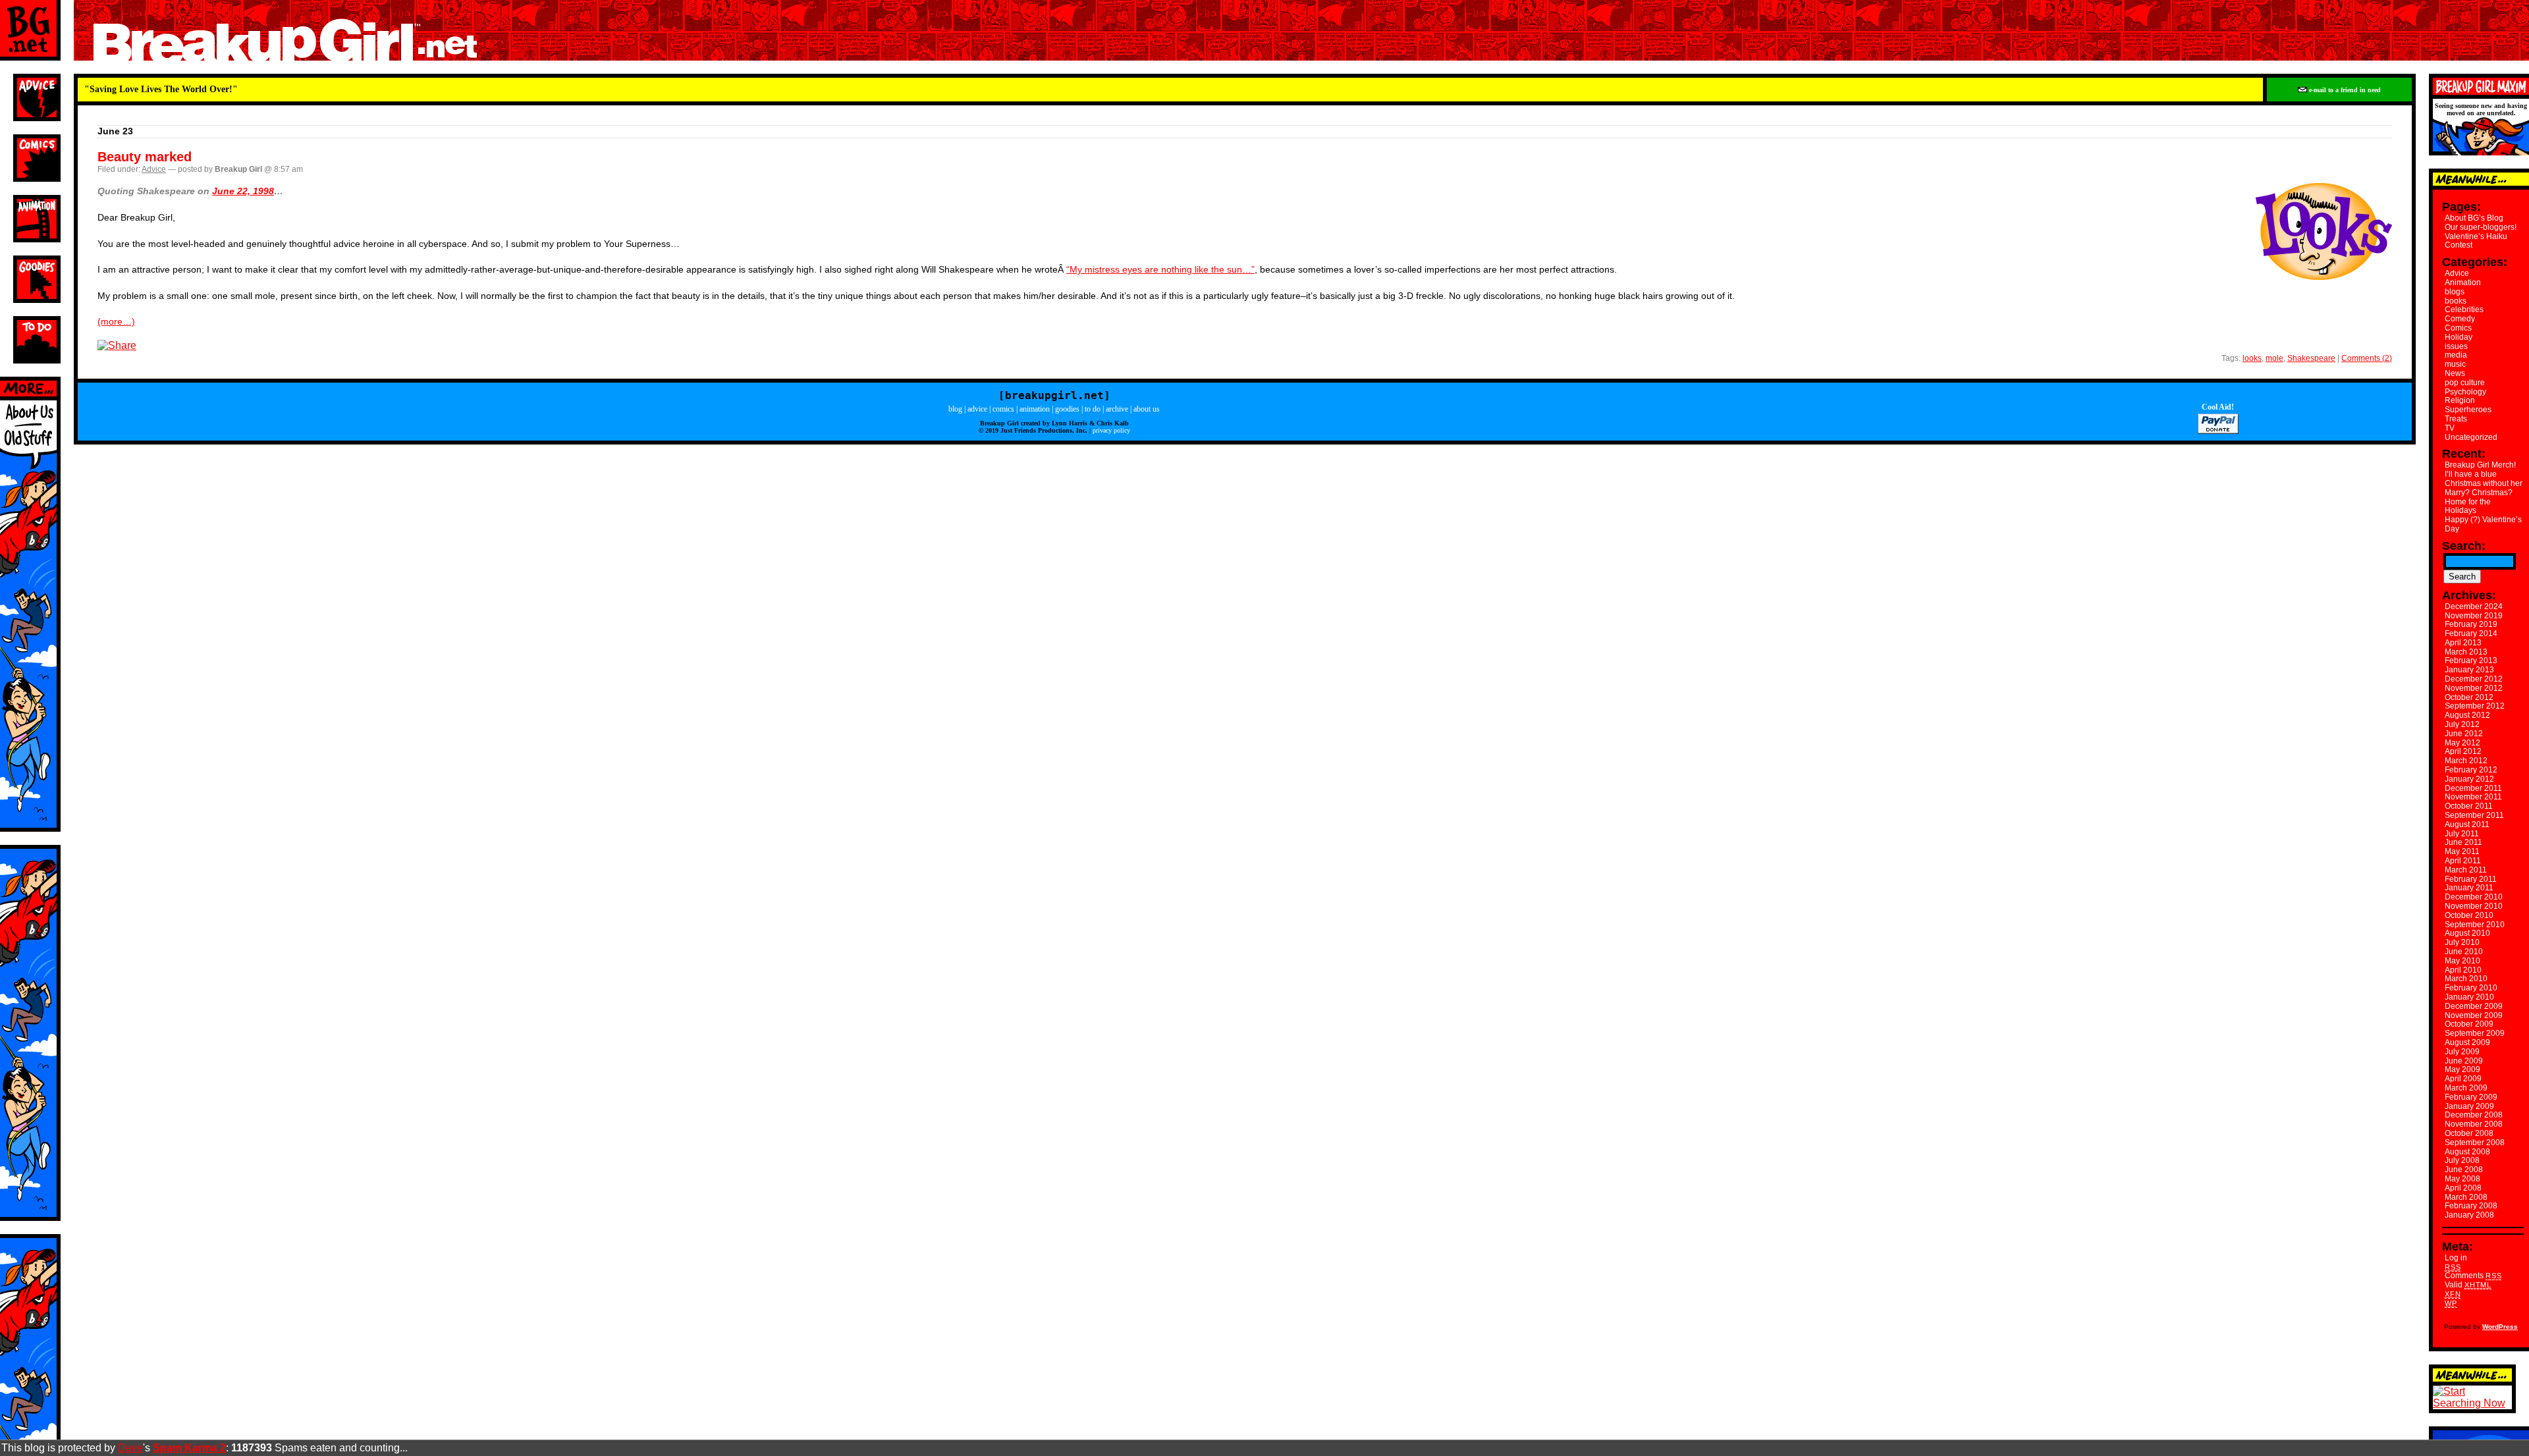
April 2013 (2463, 643)
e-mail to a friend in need (2344, 90)
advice (977, 409)
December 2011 (2473, 788)
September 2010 (2475, 925)
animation (1035, 409)
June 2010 (2464, 952)
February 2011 (2471, 879)
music (2455, 364)
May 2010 (2462, 961)
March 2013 (2466, 652)
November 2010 (2474, 906)
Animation (2463, 283)
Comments (2473, 1276)
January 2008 (2469, 1215)
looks (2252, 358)
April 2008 (2463, 1188)
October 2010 (2469, 915)
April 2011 (2463, 861)
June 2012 (2464, 734)
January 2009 (2469, 1106)
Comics (2458, 328)
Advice (154, 169)
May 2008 (2462, 1179)
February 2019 (2471, 624)
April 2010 (2463, 970)
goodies (1067, 409)
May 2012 (2462, 743)
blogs (2455, 292)
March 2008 (2466, 1197)
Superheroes (2468, 410)
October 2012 (2469, 697)
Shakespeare (2311, 358)
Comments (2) (2367, 358)
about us (1147, 409)
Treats (2456, 419)
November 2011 (2473, 797)
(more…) (116, 321)
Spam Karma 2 (189, 1448)
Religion (2460, 400)
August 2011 (2467, 824)
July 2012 (2462, 724)
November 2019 (2474, 616)
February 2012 (2471, 770)
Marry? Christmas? (2479, 493)
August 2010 (2467, 933)
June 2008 (2464, 1170)
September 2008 (2475, 1143)
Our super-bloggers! (2481, 227)
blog (955, 409)
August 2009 (2467, 1042)
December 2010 (2474, 897)
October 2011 (2469, 806)
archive (1117, 409)
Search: (2464, 546)
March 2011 (2466, 870)
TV (2450, 428)
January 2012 (2469, 779)
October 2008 (2469, 1133)
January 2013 (2469, 670)
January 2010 (2469, 997)
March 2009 (2466, 1088)
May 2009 (2462, 1069)
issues (2456, 346)
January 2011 (2469, 888)
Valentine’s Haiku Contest (2476, 241)
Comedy (2460, 319)
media (2456, 355)
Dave (130, 1448)
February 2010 (2471, 988)
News (2455, 373)
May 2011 (2462, 851)
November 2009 (2474, 1015)
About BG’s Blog (2474, 218)
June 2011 (2463, 842)
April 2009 (2463, 1079)
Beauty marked (145, 157)
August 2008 (2467, 1152)
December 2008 (2474, 1115)
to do (1093, 409)
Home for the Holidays (2468, 506)
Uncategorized (2471, 437)
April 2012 (2463, 751)
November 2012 (2474, 688)
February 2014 (2471, 634)
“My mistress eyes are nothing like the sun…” (1160, 269)
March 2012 (2466, 761)
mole (2274, 358)
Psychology (2465, 392)
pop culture (2465, 383)
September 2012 (2475, 706)
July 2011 (2462, 834)
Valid (2468, 1285)
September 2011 (2474, 815)
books (2456, 301)
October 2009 (2469, 1024)
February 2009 (2471, 1097)
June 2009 (2464, 1061)
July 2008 (2462, 1160)
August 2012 (2467, 715)
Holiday (2459, 337)
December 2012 (2474, 679)
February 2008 (2471, 1206)
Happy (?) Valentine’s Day (2483, 524)
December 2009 (2474, 1006)
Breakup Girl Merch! (2480, 465)
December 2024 (2474, 607)
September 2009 (2475, 1033)
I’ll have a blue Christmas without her (2484, 479)
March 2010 (2466, 979)
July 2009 (2462, 1052)
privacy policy (1111, 430)
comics (1003, 409)
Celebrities (2464, 310)
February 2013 (2471, 661)
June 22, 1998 (243, 191)
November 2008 (2474, 1124)
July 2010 (2462, 942)
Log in (2456, 1258)
